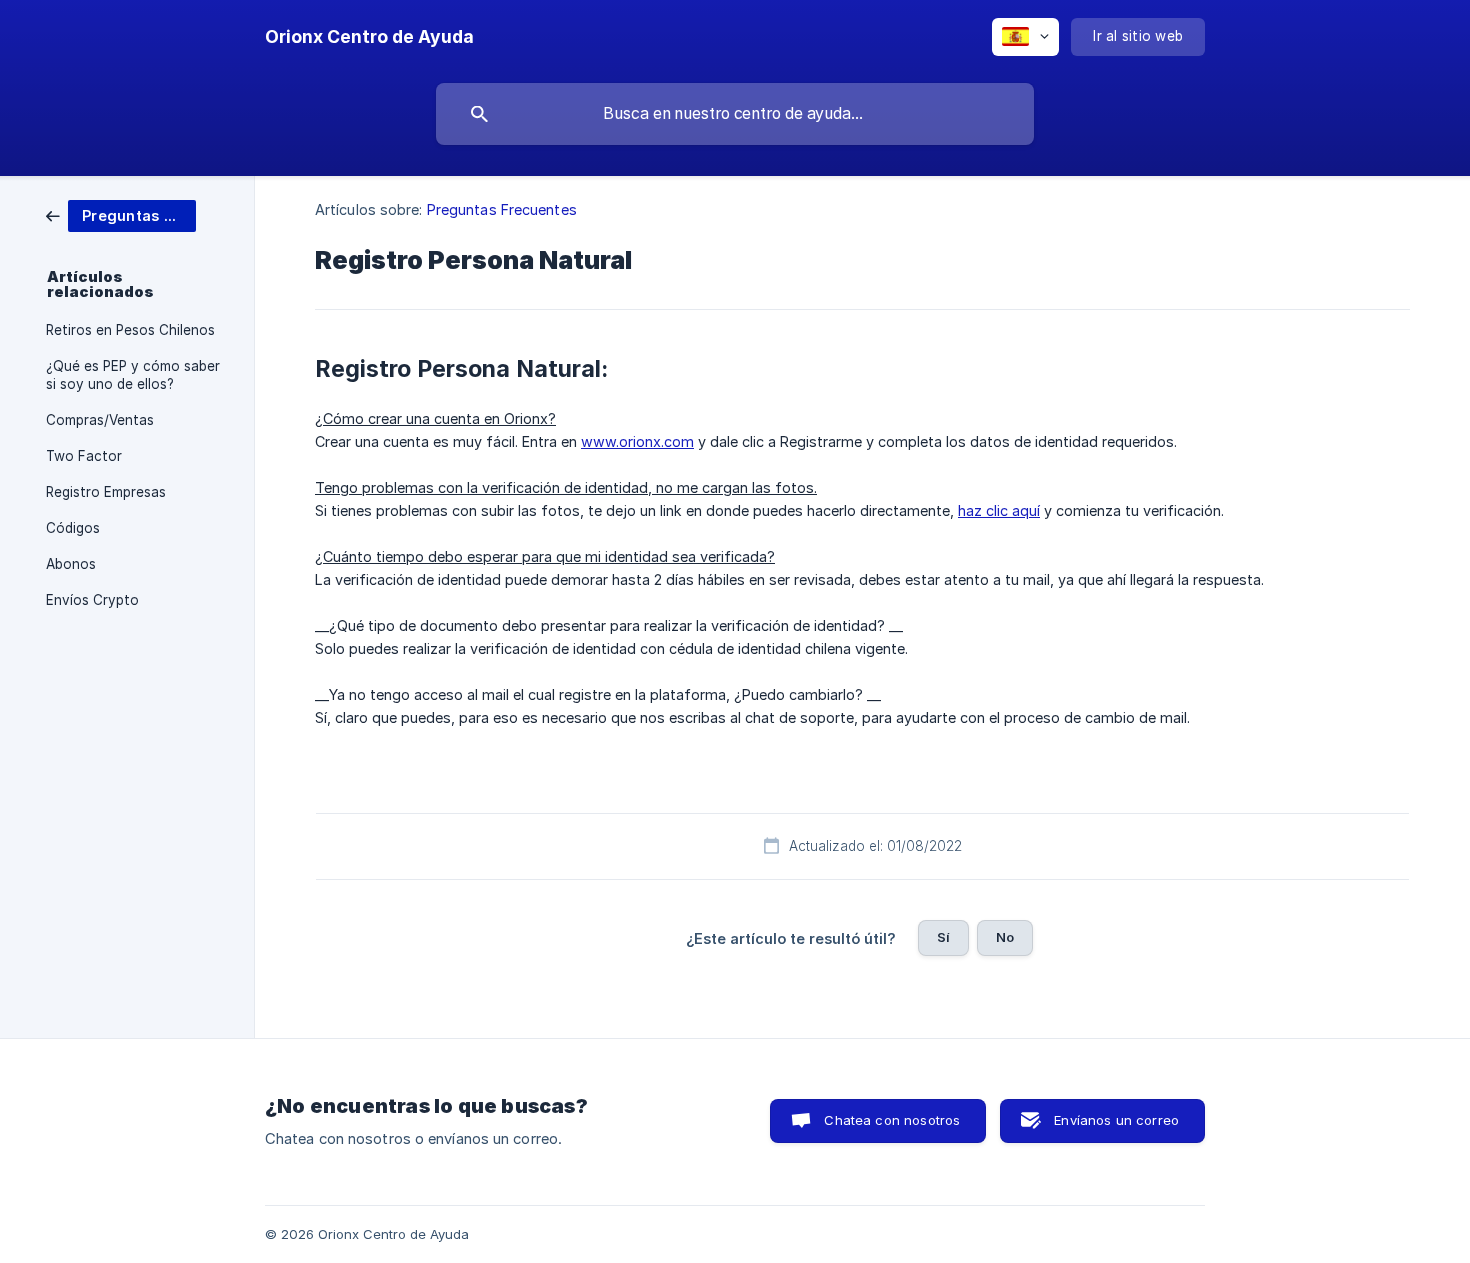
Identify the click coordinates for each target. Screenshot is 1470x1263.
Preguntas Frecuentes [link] (502, 209)
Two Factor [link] (84, 456)
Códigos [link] (73, 528)
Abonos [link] (71, 564)
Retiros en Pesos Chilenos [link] (130, 330)
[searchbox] (735, 114)
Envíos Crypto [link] (92, 600)
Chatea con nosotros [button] (892, 1120)
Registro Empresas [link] (106, 492)
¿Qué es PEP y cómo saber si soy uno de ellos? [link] (133, 375)
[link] (121, 214)
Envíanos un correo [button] (1116, 1120)
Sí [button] (943, 937)
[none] (369, 37)
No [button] (1005, 937)
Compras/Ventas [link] (100, 420)
